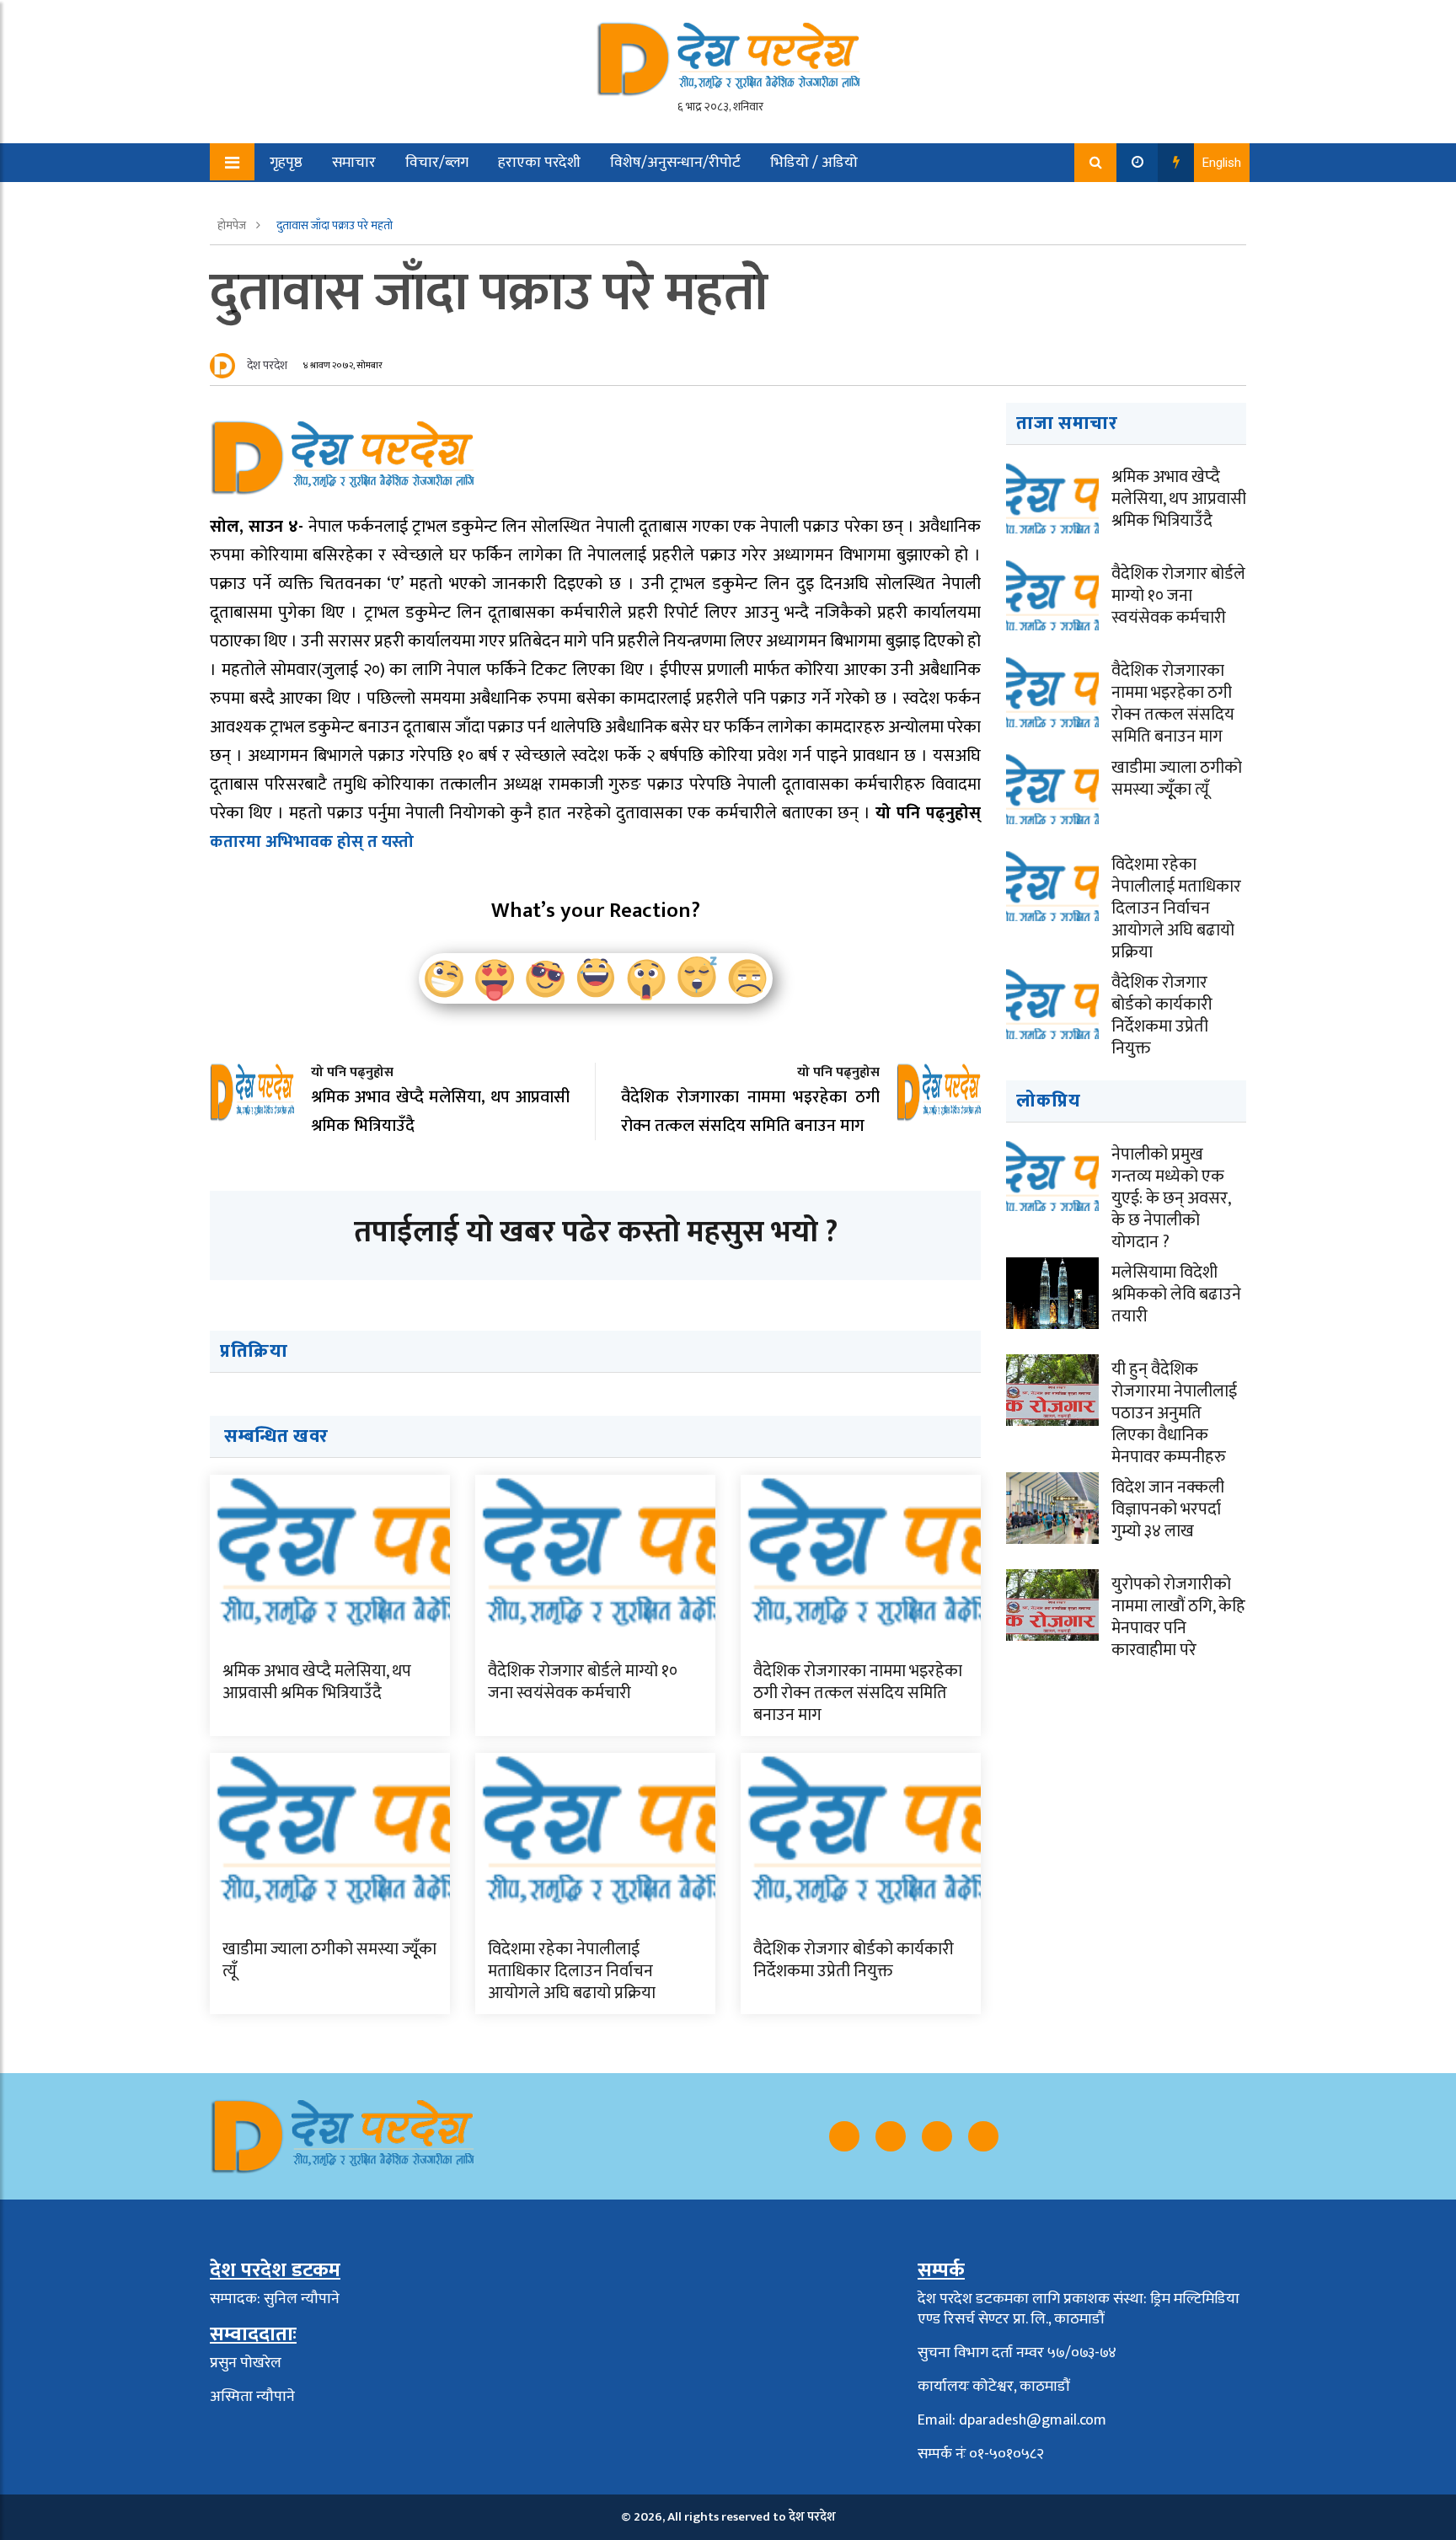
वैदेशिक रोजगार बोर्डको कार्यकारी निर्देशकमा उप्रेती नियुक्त (854, 1960)
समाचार (354, 163)
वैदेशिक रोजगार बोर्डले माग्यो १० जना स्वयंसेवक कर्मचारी (583, 1682)
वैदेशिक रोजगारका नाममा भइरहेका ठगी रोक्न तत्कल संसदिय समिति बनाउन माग (858, 1693)
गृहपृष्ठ (286, 163)
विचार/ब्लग (437, 163)
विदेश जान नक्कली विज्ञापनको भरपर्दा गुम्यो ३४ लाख (1168, 1509)
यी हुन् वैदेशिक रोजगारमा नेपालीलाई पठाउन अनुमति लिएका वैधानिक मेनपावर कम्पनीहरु (1174, 1413)
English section (306, 201)
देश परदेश (267, 365)
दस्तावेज (406, 201)
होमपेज (233, 225)
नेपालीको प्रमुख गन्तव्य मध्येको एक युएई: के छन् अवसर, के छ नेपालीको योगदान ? (1171, 1198)
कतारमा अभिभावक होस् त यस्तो (312, 842)
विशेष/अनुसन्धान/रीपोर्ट (675, 163)
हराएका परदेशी (539, 163)
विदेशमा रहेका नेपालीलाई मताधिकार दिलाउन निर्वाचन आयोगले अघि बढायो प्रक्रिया (572, 1971)
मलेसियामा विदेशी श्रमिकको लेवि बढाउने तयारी (1176, 1294)
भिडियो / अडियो (814, 163)
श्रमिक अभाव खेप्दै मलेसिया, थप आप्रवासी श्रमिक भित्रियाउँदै (317, 1682)
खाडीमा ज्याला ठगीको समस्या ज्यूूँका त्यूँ (329, 1960)
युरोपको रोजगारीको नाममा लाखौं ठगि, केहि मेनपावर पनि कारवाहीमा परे (1178, 1617)
